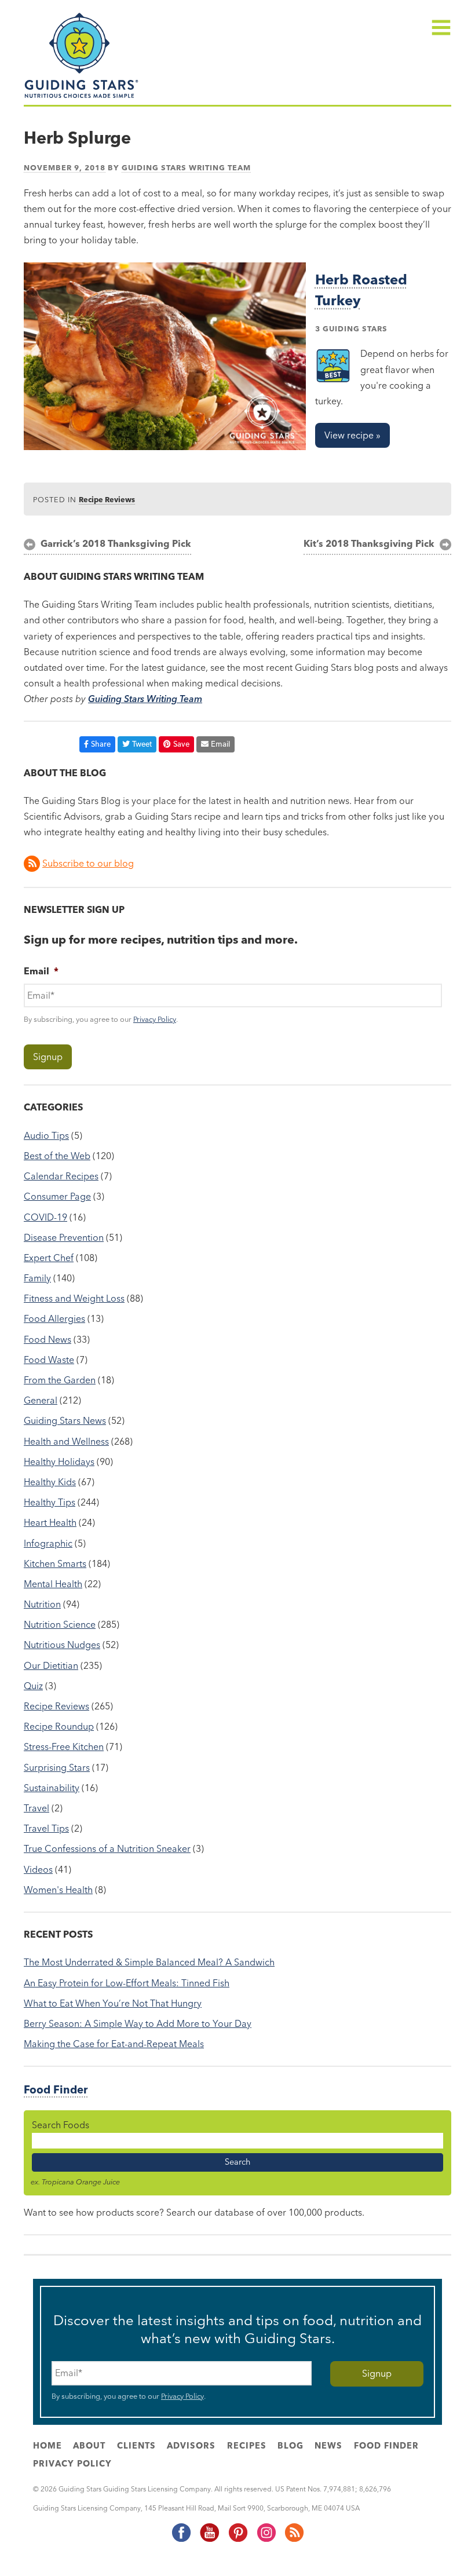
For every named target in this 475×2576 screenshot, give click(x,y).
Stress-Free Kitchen (64, 1746)
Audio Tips (46, 1135)
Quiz (33, 1686)
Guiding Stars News (65, 1420)
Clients (136, 2446)
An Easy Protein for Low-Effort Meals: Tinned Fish (127, 1983)
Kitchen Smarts (55, 1563)
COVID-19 (45, 1217)
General (41, 1400)
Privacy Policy (155, 1019)
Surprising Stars (57, 1767)
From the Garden (60, 1380)
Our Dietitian (51, 1665)
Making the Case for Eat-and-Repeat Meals (114, 2044)
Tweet (142, 744)
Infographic (48, 1543)
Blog (291, 2446)
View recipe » (352, 435)
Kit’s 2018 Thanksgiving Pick (369, 543)
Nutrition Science (60, 1624)
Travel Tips (46, 1828)
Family (37, 1278)
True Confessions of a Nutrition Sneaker (107, 1848)
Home (47, 2446)
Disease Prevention (64, 1237)
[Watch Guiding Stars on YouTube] (209, 2540)
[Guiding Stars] (82, 97)
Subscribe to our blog (88, 863)
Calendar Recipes (61, 1176)
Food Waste (49, 1360)
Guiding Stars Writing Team (186, 167)
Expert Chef (49, 1258)
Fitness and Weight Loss (74, 1298)
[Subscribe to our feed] (294, 2540)
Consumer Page (57, 1196)
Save (181, 744)
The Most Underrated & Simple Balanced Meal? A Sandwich (149, 1962)
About (89, 2446)
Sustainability (52, 1788)
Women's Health (58, 1890)
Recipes (247, 2446)
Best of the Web (57, 1156)
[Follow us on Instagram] (266, 2540)
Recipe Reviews (107, 499)
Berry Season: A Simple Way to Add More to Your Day (138, 2023)
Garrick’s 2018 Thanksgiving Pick (116, 543)
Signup (48, 1057)
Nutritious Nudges (62, 1645)
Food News (47, 1339)
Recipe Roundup (59, 1726)
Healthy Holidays (59, 1461)
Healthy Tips (50, 1502)
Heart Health (50, 1522)
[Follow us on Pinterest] (237, 2540)
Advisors (191, 2446)
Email (220, 744)
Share (101, 744)
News (328, 2446)
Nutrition (42, 1604)
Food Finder (56, 2090)
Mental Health (53, 1584)
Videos (38, 1869)
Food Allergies (54, 1318)
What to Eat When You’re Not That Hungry (113, 2003)
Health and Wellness (66, 1441)
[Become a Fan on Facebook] (181, 2540)
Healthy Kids (50, 1482)
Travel (36, 1808)
